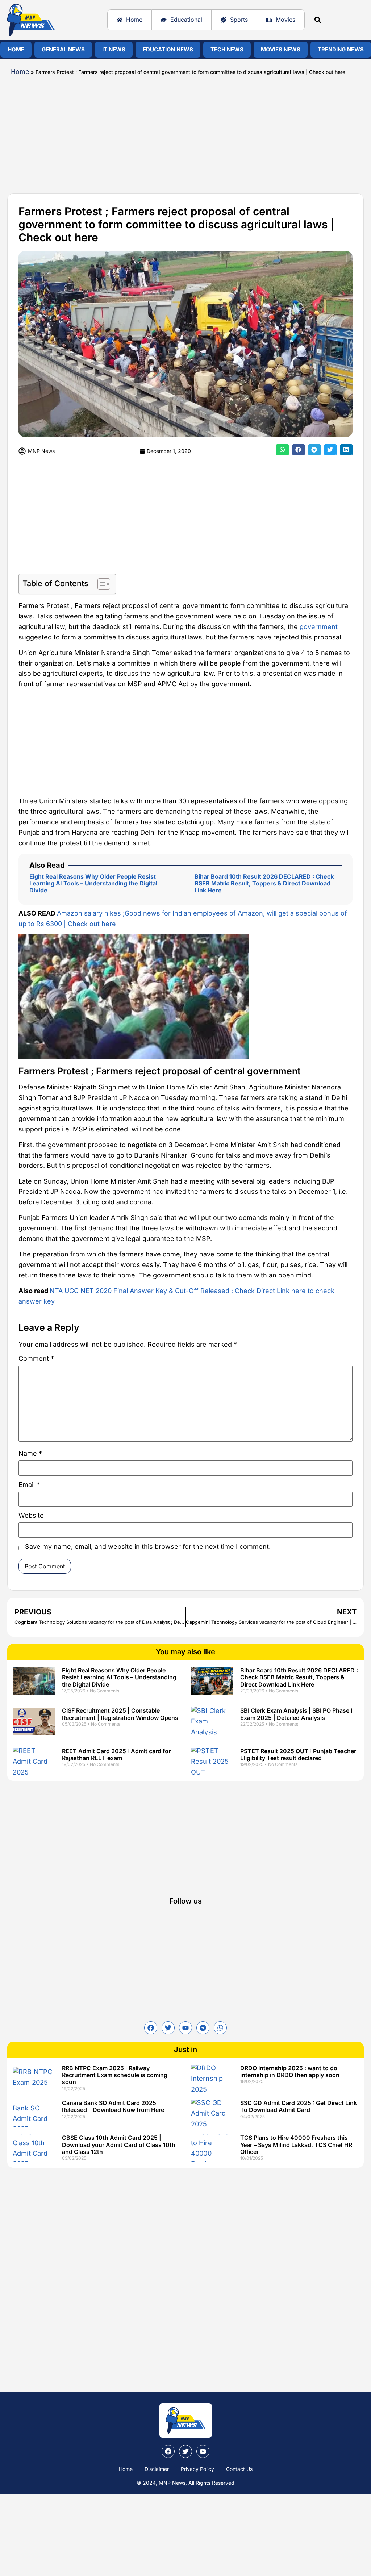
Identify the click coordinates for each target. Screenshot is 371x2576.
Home (16, 49)
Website (31, 1516)
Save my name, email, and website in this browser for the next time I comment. (148, 1547)
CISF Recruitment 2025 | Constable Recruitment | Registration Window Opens (120, 1714)
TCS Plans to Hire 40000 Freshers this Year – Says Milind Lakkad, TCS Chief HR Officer (296, 2144)
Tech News (227, 49)
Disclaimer (157, 2469)
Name (30, 1454)
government (319, 627)
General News (63, 49)
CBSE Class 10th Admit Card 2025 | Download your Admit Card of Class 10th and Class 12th (119, 2144)
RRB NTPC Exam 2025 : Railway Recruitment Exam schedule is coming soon (115, 2075)
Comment (36, 1359)
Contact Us (239, 2469)
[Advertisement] (185, 132)
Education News (168, 49)
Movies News (281, 49)
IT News (114, 49)
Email (29, 1485)
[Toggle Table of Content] (100, 584)
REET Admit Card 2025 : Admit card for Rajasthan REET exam (116, 1754)
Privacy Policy (197, 2469)
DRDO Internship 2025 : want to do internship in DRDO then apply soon (290, 2071)
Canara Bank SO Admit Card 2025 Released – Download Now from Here (113, 2106)
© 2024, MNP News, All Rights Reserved (185, 2483)
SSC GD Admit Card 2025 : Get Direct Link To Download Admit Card (299, 2106)
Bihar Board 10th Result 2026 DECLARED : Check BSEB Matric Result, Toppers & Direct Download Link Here (264, 883)
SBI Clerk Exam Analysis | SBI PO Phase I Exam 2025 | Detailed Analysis (296, 1714)
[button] (318, 20)
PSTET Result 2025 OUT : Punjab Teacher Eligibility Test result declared (298, 1754)
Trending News (341, 49)
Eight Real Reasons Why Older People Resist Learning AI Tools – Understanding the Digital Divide (93, 883)
